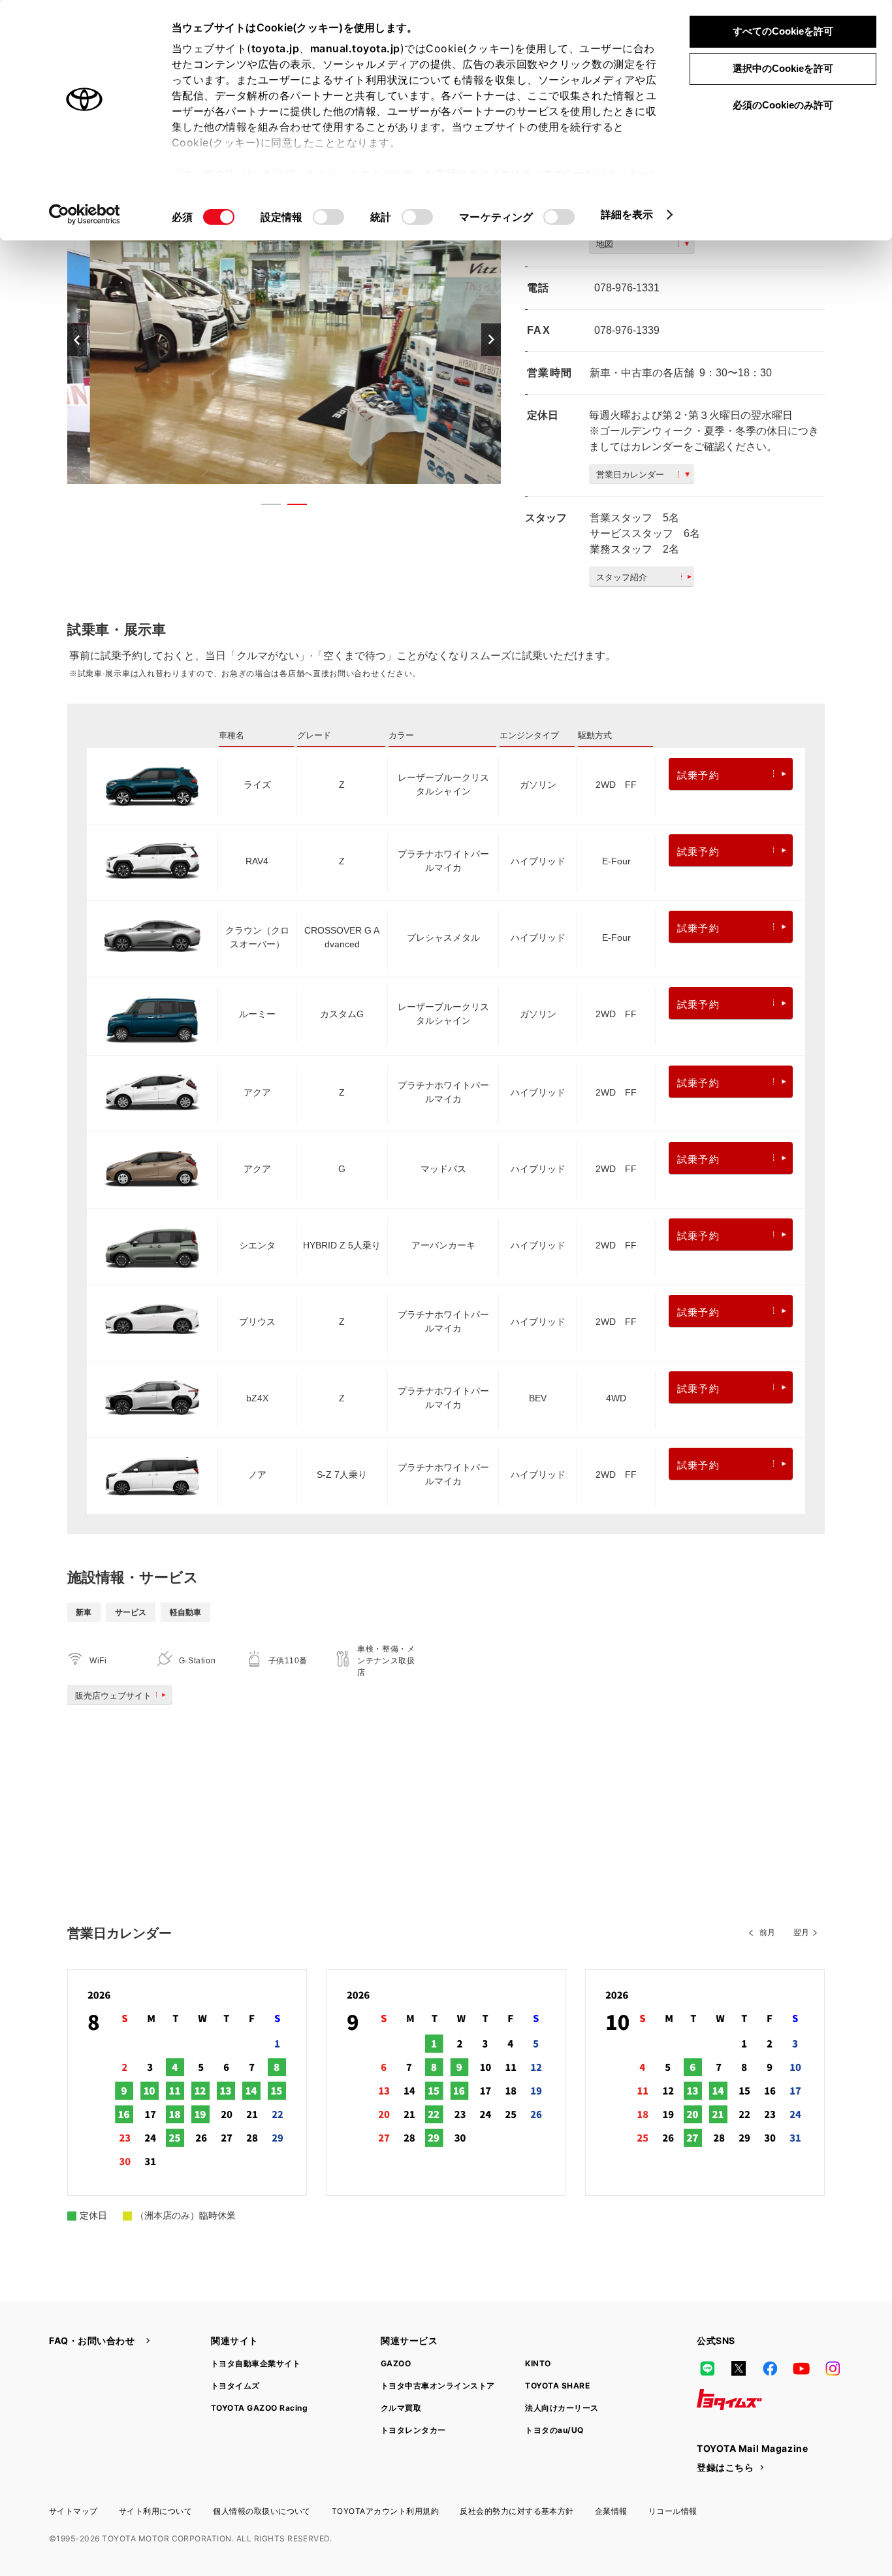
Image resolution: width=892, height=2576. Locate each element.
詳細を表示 (627, 214)
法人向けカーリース (562, 2408)
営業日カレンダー (630, 475)
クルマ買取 (401, 2408)
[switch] (328, 217)
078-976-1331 (627, 288)
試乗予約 (698, 775)
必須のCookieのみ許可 (783, 105)
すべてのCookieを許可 (783, 31)
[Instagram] (833, 2368)
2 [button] (291, 507)
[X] (739, 2368)
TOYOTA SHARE (557, 2386)
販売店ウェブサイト (113, 1696)
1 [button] (264, 507)
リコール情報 (673, 2511)
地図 (605, 244)
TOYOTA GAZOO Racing (259, 2408)
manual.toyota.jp (355, 48)
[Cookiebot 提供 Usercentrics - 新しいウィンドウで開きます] (85, 214)
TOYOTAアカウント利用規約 (385, 2511)
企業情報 (611, 2511)
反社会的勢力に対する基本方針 (517, 2511)
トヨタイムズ (235, 2386)
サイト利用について (155, 2511)
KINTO (538, 2363)
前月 (767, 1932)
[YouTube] (801, 2368)
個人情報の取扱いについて (262, 2511)
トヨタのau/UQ (554, 2430)
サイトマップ (73, 2511)
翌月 (801, 1932)
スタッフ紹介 (622, 577)
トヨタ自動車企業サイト (256, 2363)
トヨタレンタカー (413, 2430)
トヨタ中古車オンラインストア (438, 2386)
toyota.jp (276, 48)
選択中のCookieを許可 (783, 68)
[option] (284, 339)
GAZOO (396, 2363)
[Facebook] (770, 2368)
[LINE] (707, 2368)
